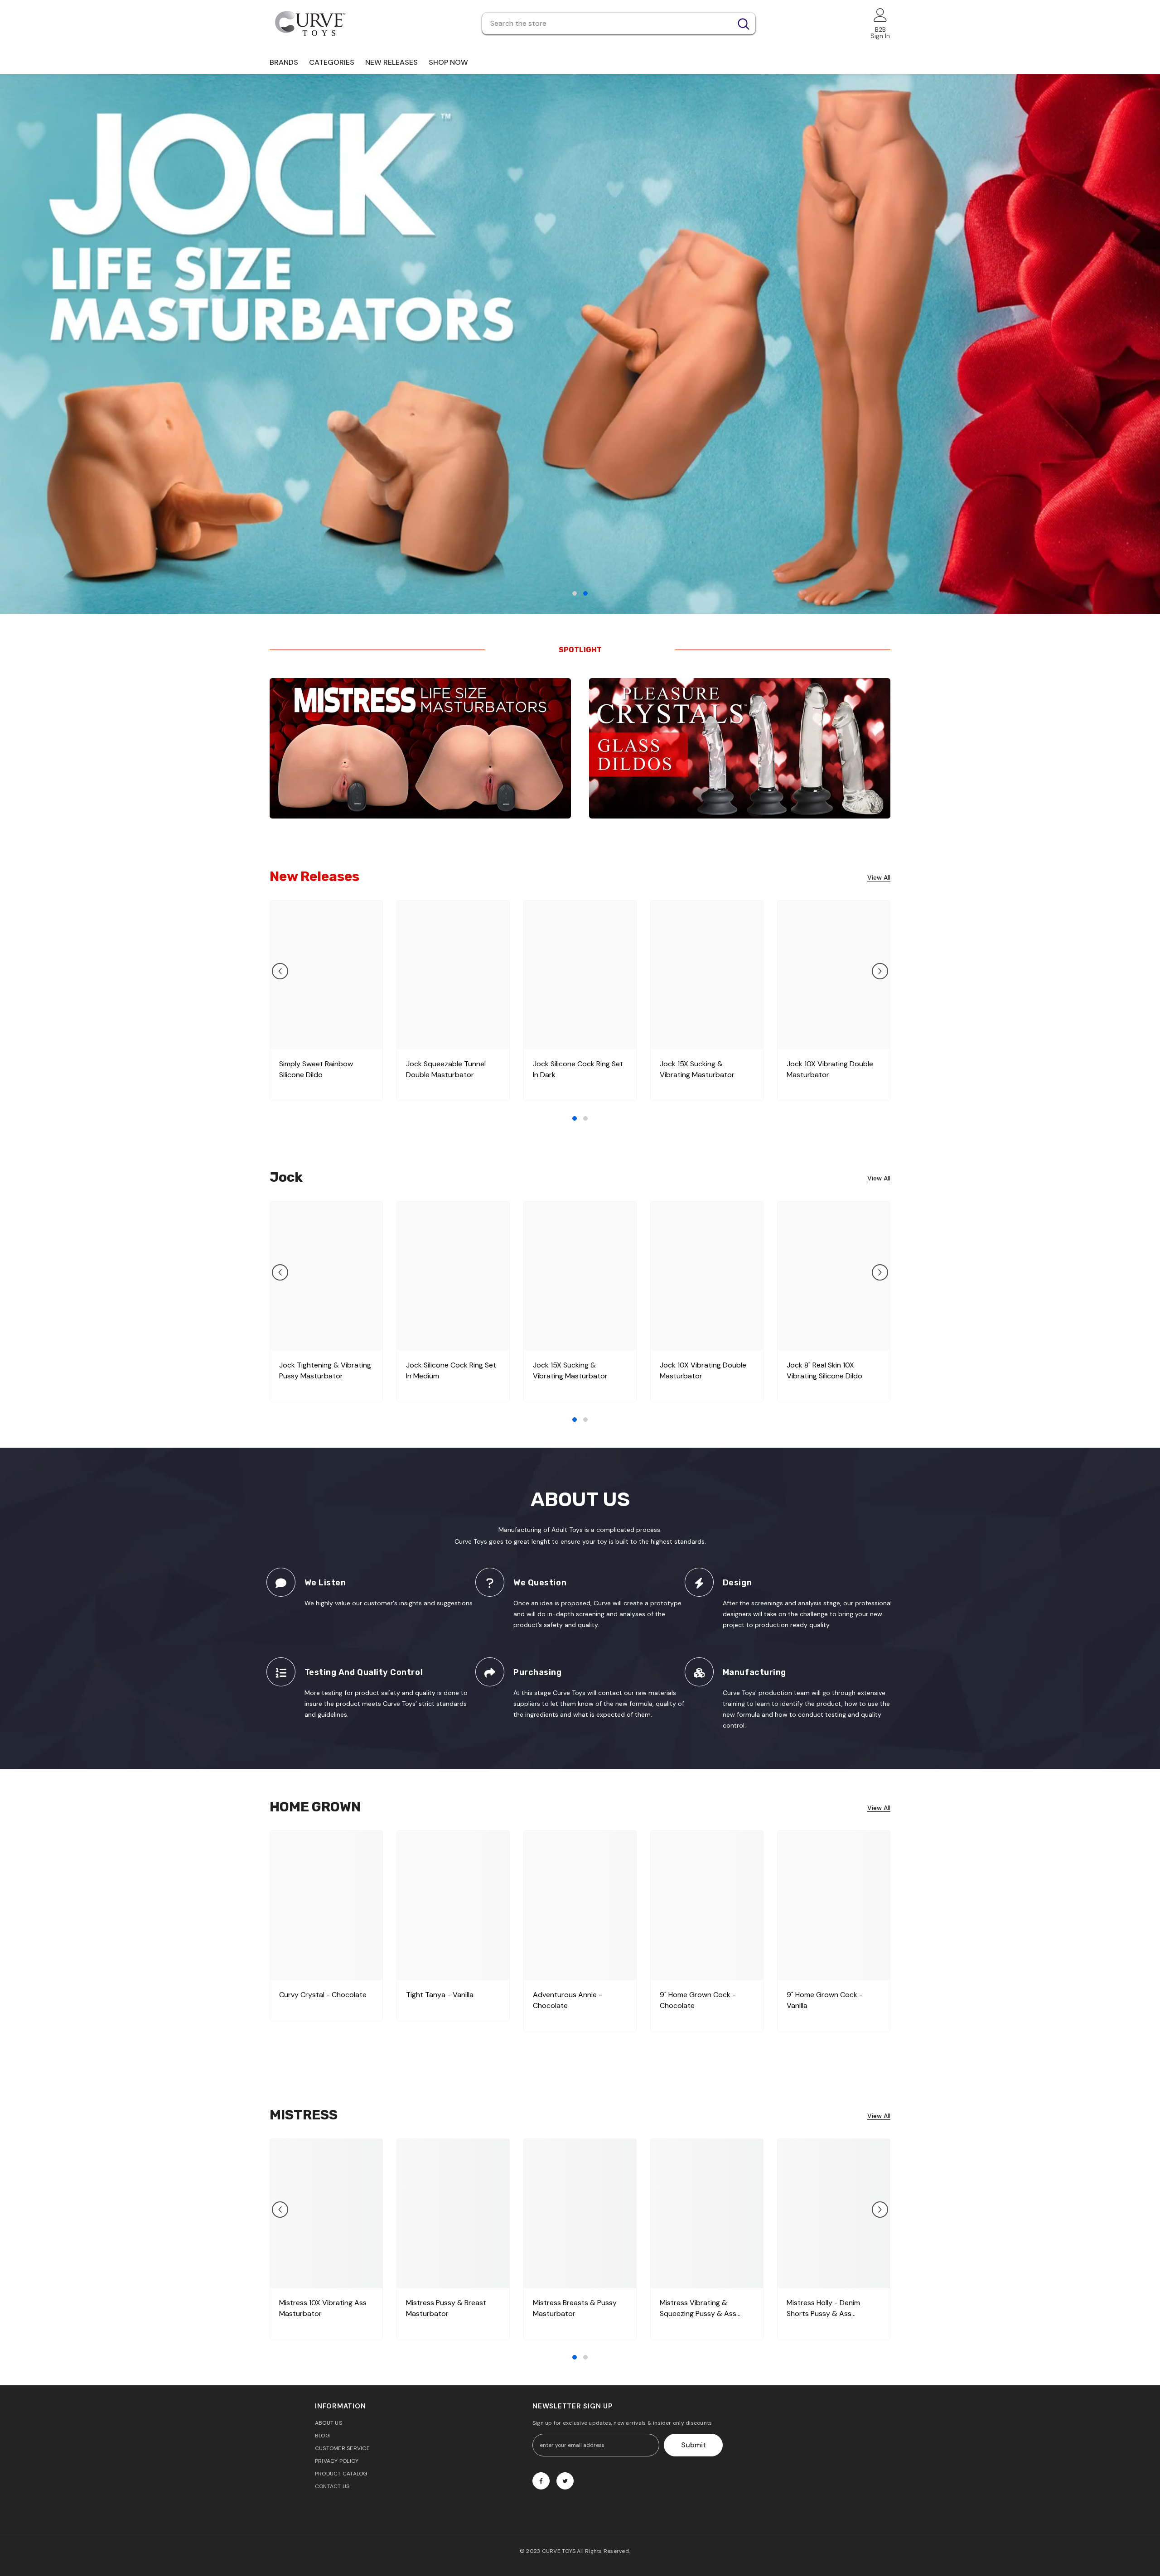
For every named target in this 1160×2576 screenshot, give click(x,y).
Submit (694, 2445)
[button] (17, 344)
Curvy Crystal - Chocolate (323, 1995)
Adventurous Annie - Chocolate (568, 2000)
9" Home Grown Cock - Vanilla (825, 2000)
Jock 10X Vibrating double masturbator (830, 1069)
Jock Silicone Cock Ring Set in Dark (578, 1069)
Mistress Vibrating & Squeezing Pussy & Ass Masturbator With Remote (703, 2309)
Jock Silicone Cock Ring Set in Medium (451, 1370)
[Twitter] (565, 2481)
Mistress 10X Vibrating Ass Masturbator (323, 2308)
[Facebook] (541, 2481)
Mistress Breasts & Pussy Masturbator (575, 2308)
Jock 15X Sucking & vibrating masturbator (697, 1069)
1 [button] (575, 593)
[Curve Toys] (420, 748)
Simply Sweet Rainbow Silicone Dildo (316, 1069)
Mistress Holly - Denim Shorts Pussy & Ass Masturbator (823, 2309)
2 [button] (585, 593)
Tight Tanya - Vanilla (440, 1995)
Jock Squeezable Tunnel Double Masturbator (446, 1069)
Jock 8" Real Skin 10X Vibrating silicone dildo (824, 1370)
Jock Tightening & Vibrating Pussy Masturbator (325, 1370)
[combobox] (607, 24)
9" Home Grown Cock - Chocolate (698, 2000)
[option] (580, 344)
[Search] (619, 24)
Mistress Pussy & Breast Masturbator (446, 2308)
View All (879, 878)
